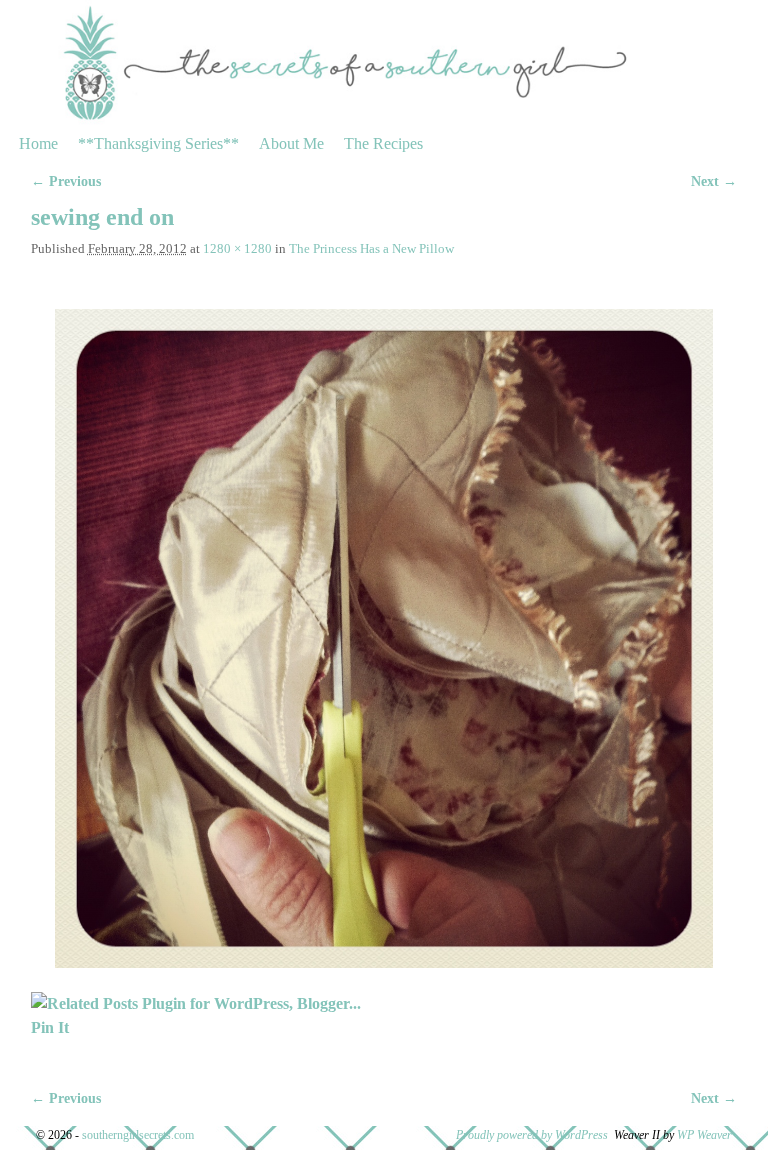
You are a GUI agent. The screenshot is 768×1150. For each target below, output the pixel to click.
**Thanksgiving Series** (158, 143)
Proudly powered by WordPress (532, 1135)
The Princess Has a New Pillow (371, 249)
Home (38, 143)
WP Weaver (704, 1135)
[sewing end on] (384, 638)
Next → (714, 181)
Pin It (50, 1027)
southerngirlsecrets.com (138, 1135)
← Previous (66, 181)
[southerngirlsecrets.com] (384, 62)
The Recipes (383, 143)
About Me (291, 143)
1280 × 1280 (237, 249)
